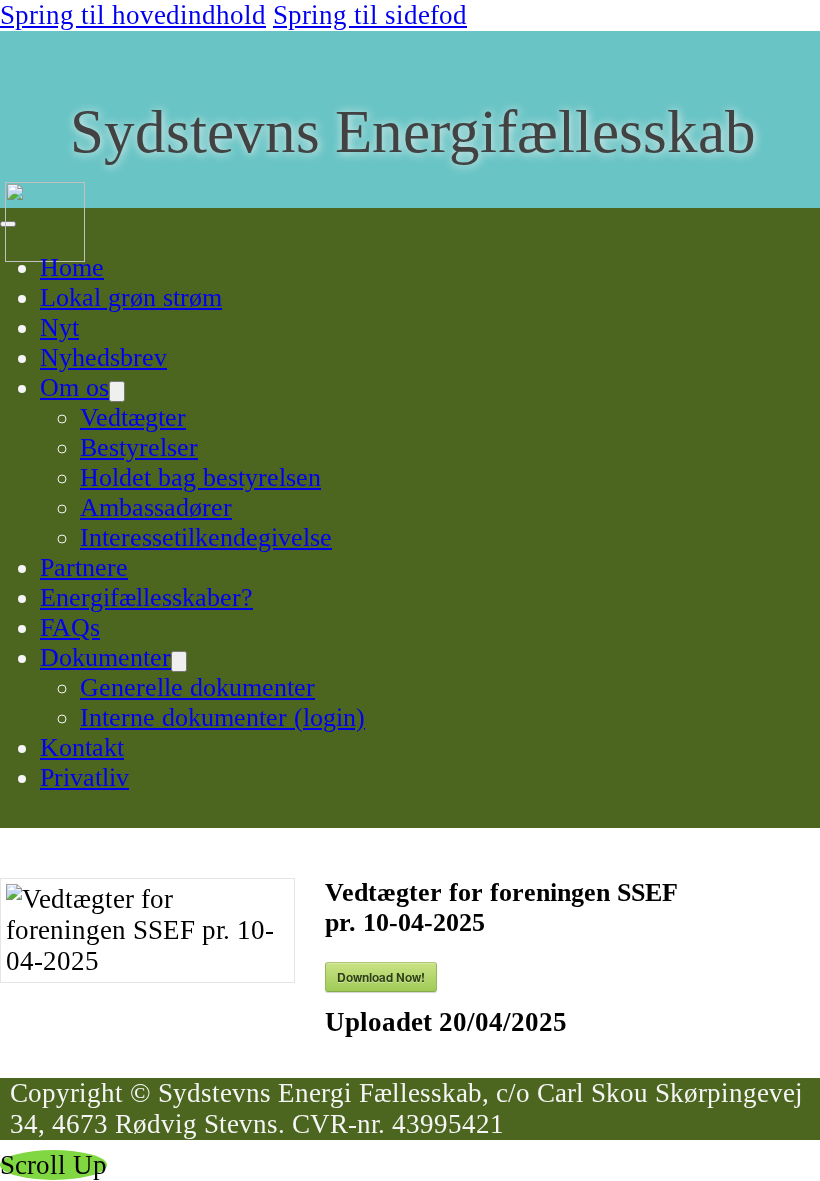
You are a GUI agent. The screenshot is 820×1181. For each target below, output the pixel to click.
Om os (74, 387)
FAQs (70, 627)
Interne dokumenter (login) (222, 717)
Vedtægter (133, 417)
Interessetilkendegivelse (206, 537)
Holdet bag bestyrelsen (200, 477)
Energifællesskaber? (146, 597)
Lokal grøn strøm (131, 297)
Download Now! (381, 977)
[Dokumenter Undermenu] (179, 661)
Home (72, 267)
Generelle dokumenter (197, 687)
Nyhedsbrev (103, 357)
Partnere (84, 567)
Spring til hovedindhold (133, 15)
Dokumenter (105, 657)
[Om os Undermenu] (117, 391)
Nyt (59, 327)
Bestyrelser (139, 447)
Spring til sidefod (370, 15)
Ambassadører (156, 507)
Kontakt (82, 747)
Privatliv (84, 777)
